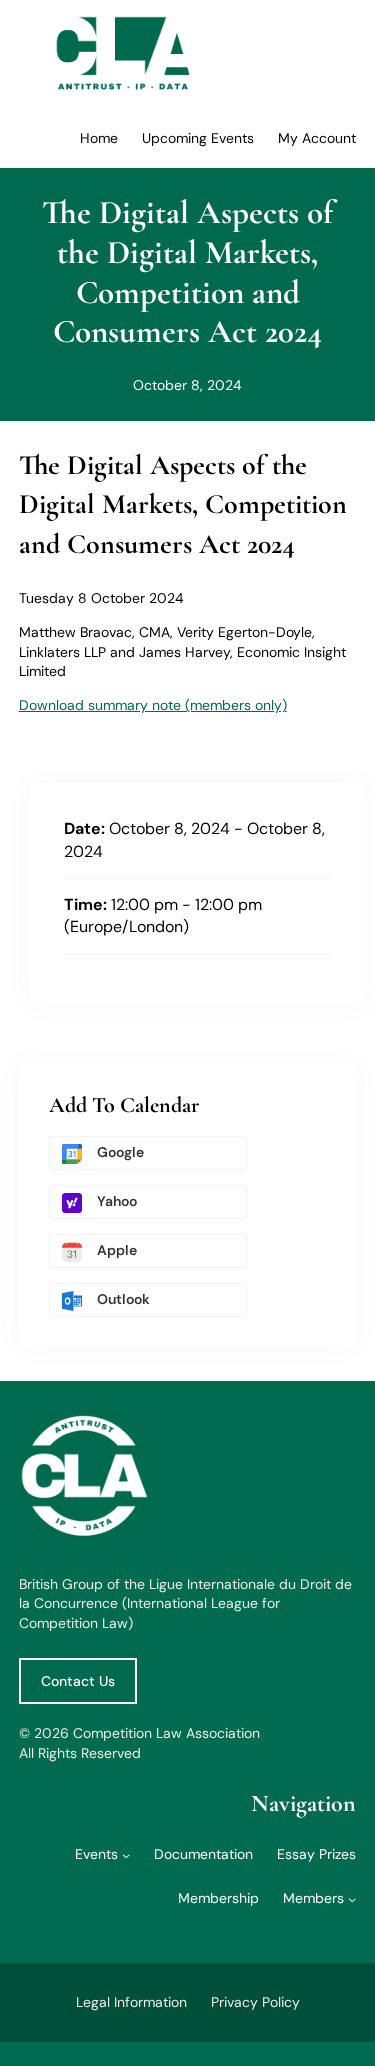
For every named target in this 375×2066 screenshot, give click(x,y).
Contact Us (78, 1681)
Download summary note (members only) (153, 705)
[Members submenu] (352, 1899)
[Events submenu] (126, 1855)
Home (99, 138)
